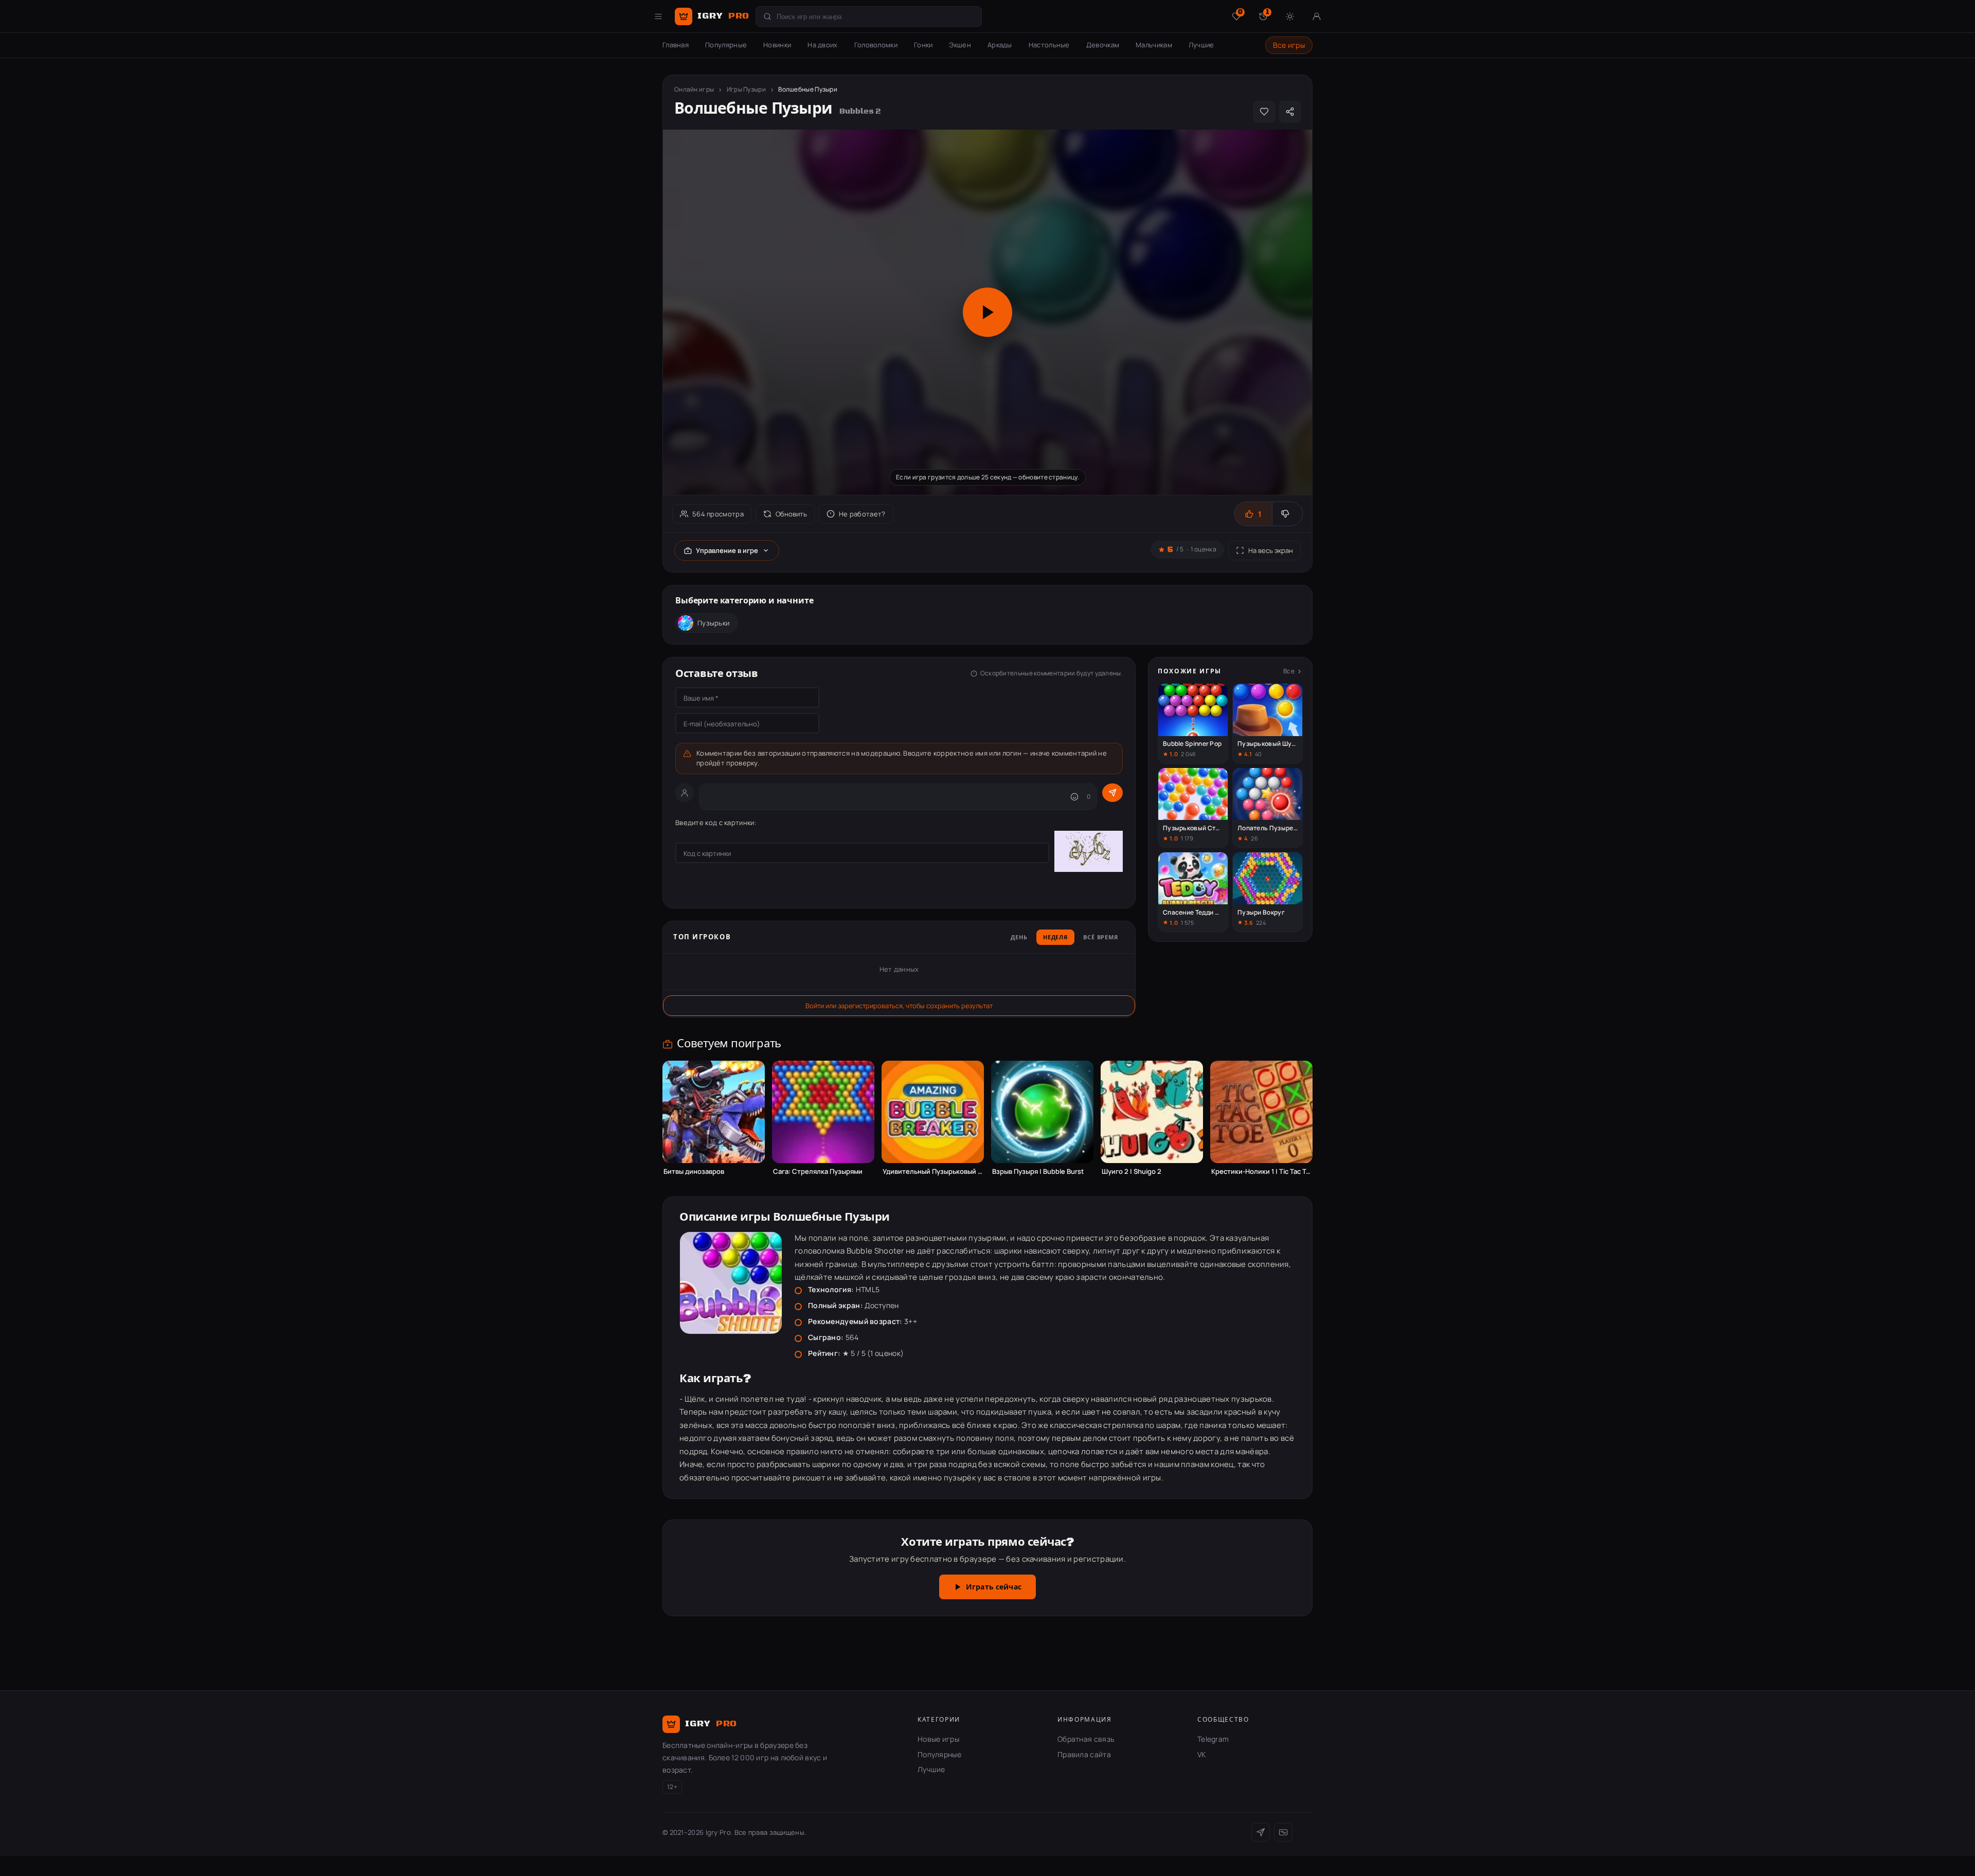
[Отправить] (1112, 793)
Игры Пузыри (746, 89)
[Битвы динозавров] (714, 1112)
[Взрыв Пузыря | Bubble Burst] (1042, 1112)
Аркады (1000, 45)
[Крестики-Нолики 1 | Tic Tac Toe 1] (1261, 1112)
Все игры (1289, 45)
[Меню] (658, 16)
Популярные (726, 45)
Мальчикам (1154, 45)
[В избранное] (1264, 112)
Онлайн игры (694, 89)
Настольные (1049, 45)
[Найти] (767, 16)
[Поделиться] (1290, 112)
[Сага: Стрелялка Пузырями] (823, 1112)
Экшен (960, 45)
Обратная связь (1086, 1739)
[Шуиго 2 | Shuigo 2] (1152, 1112)
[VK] (1283, 1832)
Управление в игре (727, 550)
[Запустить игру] (987, 312)
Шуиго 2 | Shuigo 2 (1132, 1172)
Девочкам (1103, 45)
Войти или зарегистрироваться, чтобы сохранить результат (899, 1006)
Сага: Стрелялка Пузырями (818, 1172)
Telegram (1213, 1739)
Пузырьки (713, 623)
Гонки (923, 45)
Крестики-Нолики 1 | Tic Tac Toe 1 (1261, 1172)
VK (1202, 1754)
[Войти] (1317, 16)
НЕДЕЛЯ (1055, 938)
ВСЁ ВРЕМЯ (1101, 938)
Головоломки (876, 45)
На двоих (822, 45)
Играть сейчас (994, 1587)
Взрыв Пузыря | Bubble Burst (1038, 1172)
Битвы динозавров (694, 1172)
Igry (723, 16)
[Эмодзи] (1074, 797)
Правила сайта (1084, 1754)
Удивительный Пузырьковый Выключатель (933, 1172)
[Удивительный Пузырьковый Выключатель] (933, 1112)
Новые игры (938, 1739)
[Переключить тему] (1290, 16)
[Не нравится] (1287, 514)
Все (1289, 671)
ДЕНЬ (1019, 938)
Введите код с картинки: (716, 823)
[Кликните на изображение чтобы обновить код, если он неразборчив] (1089, 853)
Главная (676, 45)
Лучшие (1201, 45)
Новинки (777, 45)
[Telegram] (1261, 1832)
